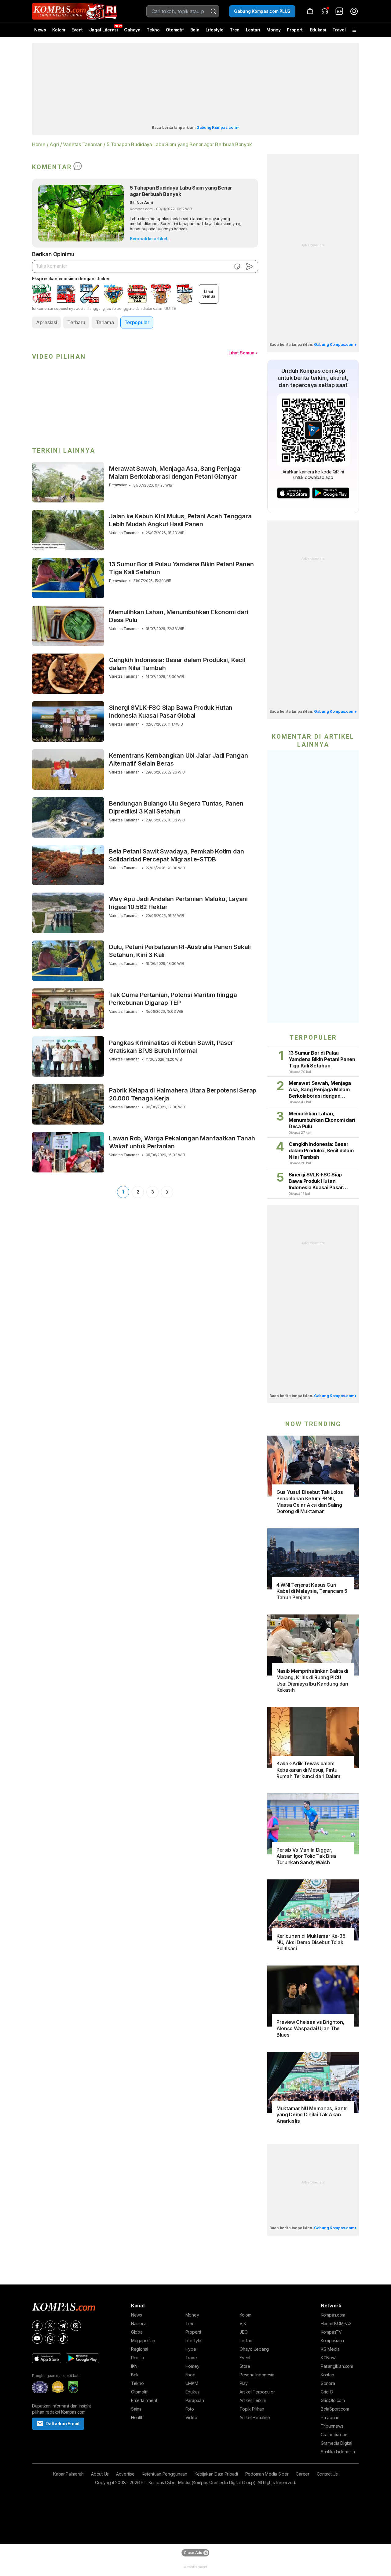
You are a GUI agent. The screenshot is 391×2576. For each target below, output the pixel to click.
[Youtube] (37, 2339)
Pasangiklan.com (337, 2366)
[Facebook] (37, 2326)
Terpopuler (137, 322)
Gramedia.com (335, 2435)
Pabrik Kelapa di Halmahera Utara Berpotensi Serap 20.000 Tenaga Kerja (183, 1094)
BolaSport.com (335, 2409)
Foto (190, 2409)
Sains (136, 2409)
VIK (243, 2323)
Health (137, 2417)
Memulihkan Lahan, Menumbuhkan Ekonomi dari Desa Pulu (179, 616)
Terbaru (76, 322)
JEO (243, 2332)
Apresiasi (46, 322)
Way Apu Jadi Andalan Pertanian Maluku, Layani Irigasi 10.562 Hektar (178, 903)
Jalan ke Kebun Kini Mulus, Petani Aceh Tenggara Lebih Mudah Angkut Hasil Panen (180, 520)
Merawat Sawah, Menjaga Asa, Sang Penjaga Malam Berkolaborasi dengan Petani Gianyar (175, 473)
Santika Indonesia (338, 2452)
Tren (235, 30)
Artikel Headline (255, 2417)
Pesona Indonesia (257, 2375)
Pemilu (137, 2358)
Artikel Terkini (253, 2400)
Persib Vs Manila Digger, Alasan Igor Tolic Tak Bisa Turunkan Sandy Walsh (306, 1856)
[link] (339, 11)
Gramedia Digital (336, 2443)
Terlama (105, 322)
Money (274, 30)
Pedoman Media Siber (267, 2474)
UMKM (192, 2383)
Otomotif (175, 30)
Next (167, 1192)
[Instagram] (76, 2326)
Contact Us (327, 2474)
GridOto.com (333, 2400)
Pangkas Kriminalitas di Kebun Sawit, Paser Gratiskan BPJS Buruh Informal (171, 1047)
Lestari (253, 32)
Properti (295, 30)
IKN (134, 2366)
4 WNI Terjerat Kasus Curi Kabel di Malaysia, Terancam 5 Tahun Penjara (312, 1591)
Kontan (327, 2375)
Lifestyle (214, 30)
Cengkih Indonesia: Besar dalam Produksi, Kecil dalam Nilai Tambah (177, 664)
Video (191, 2417)
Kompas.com (333, 2315)
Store (245, 2366)
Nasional (139, 2323)
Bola (195, 30)
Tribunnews (332, 2426)
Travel (339, 30)
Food (190, 2375)
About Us (100, 2474)
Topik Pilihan (252, 2409)
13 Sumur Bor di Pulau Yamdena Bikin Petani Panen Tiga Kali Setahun (181, 568)
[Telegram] (63, 2326)
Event (77, 30)
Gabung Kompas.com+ (218, 127)
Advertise (125, 2474)
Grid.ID (327, 2392)
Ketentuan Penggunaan (164, 2474)
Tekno (153, 30)
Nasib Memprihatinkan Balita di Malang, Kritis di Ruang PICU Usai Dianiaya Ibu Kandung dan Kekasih (312, 1680)
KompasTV (331, 2332)
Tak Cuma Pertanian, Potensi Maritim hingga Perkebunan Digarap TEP (173, 999)
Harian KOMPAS (336, 2323)
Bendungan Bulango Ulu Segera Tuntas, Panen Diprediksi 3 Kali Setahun (176, 807)
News (40, 30)
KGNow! (328, 2358)
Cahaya (132, 30)
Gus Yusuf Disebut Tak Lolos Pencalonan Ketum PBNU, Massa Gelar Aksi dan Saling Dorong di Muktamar (310, 1502)
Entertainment (144, 2400)
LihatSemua (209, 294)
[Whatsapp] (50, 2339)
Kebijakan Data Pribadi (216, 2474)
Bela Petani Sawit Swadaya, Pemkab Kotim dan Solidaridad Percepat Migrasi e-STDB (176, 855)
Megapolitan (143, 2341)
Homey (192, 2366)
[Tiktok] (63, 2339)
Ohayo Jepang (254, 2349)
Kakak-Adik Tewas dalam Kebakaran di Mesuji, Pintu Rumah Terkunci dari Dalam (308, 1770)
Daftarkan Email (62, 2424)
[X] (50, 2326)
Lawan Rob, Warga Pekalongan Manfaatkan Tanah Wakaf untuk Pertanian (182, 1142)
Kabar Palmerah (68, 2474)
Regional (140, 2349)
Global (137, 2332)
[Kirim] (250, 266)
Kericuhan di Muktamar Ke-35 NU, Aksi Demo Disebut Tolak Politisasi (311, 1942)
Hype (191, 2349)
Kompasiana (332, 2341)
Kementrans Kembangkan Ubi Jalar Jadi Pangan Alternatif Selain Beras (178, 759)
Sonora (328, 2383)
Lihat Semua (241, 353)
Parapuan (195, 2400)
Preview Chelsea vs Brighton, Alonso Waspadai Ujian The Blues (310, 2028)
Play (244, 2383)
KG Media (330, 2349)
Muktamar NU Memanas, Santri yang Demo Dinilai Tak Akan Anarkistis (312, 2115)
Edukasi (318, 30)
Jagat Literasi (104, 30)
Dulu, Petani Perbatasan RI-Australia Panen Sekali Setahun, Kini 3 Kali (180, 951)
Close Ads (193, 2553)
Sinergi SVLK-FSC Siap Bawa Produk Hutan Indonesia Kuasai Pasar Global (171, 712)
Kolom (59, 30)
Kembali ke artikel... (150, 239)
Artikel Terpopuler (257, 2392)
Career (302, 2474)
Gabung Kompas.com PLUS (262, 11)
